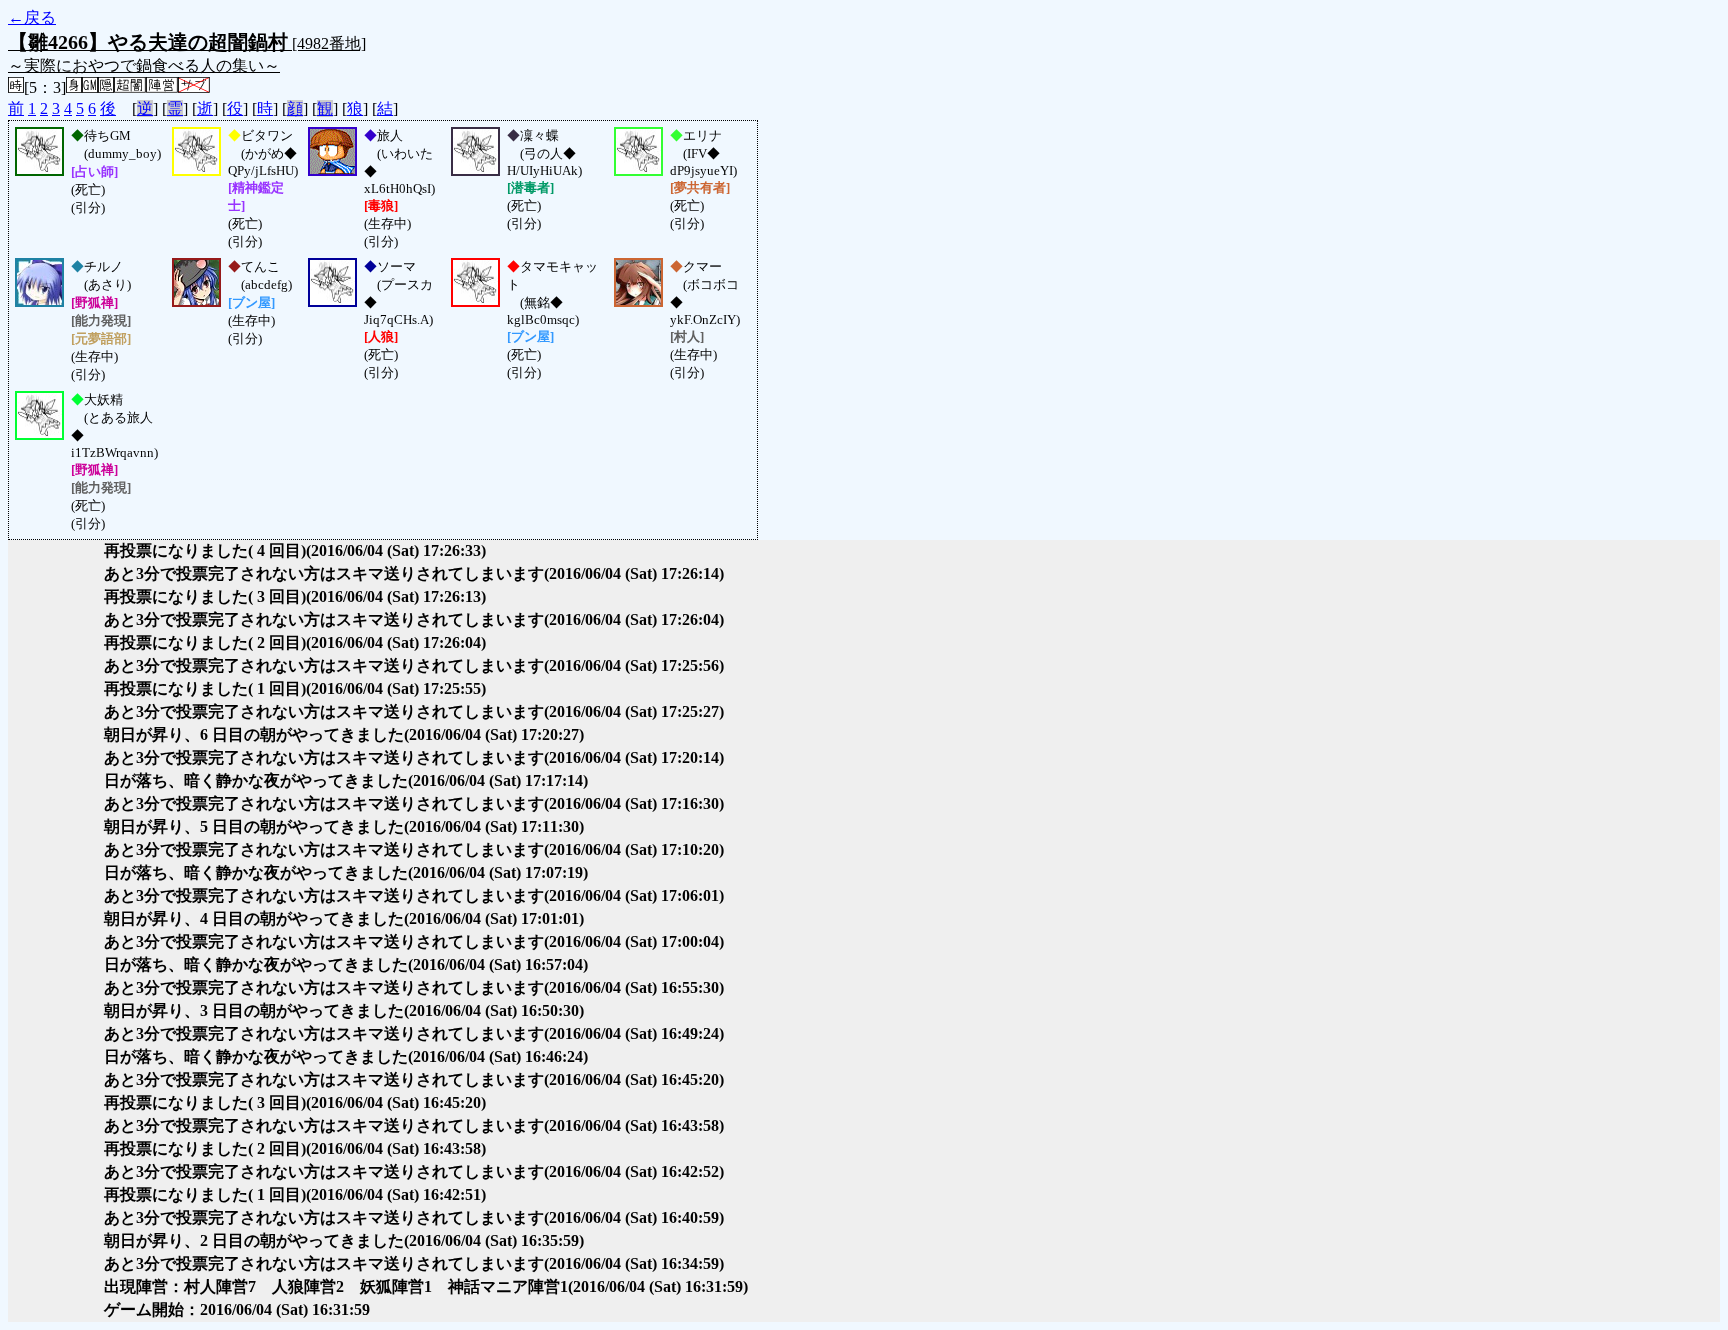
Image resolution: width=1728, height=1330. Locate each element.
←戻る (32, 17)
